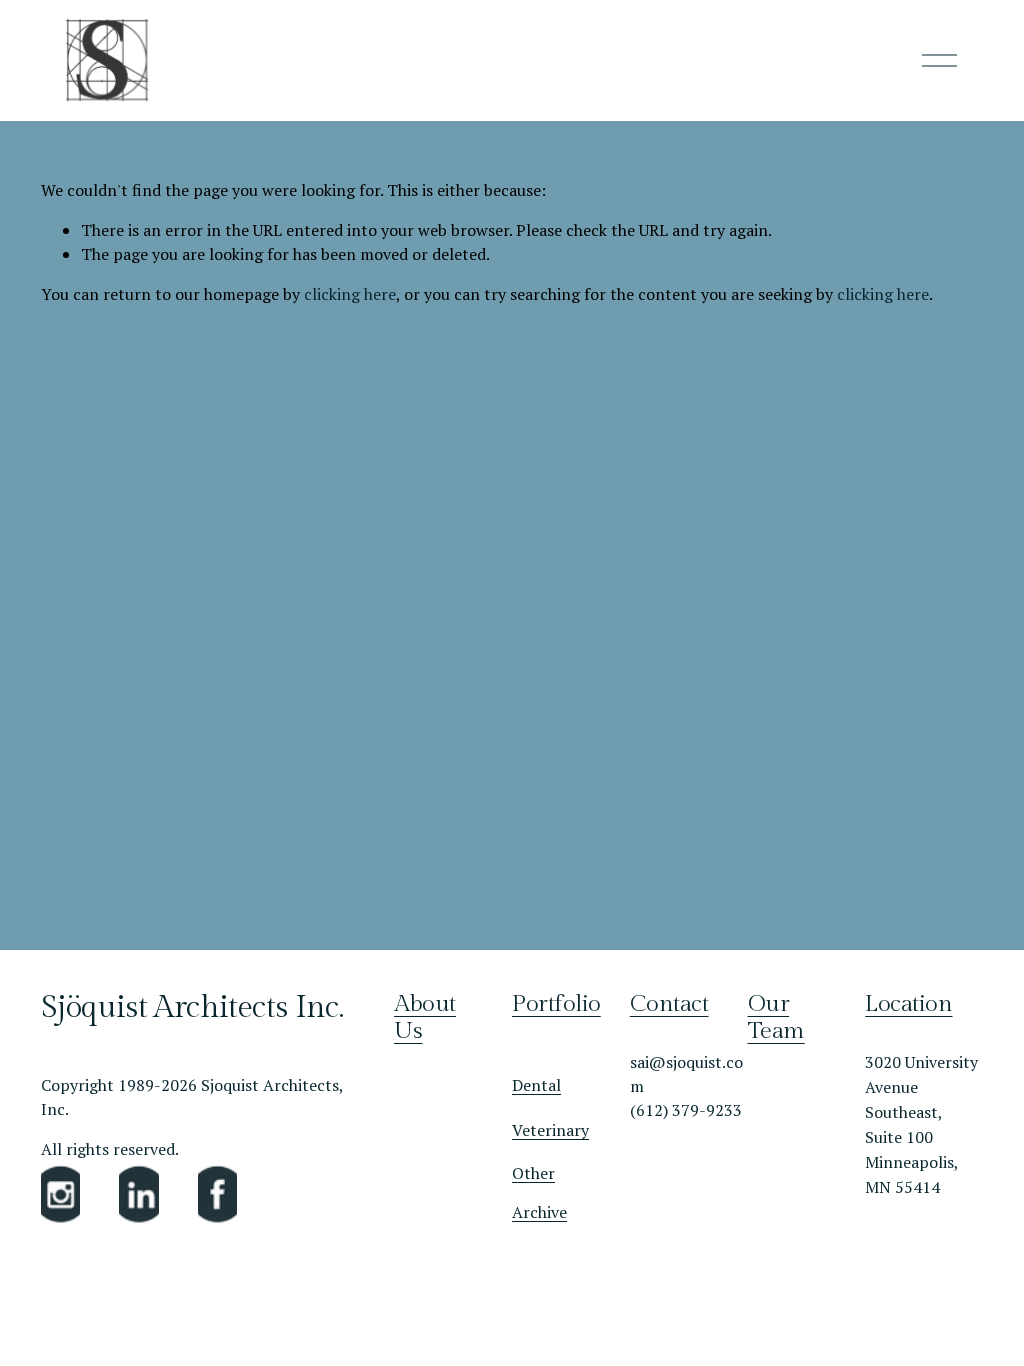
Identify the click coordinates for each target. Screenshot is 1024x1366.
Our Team (776, 1018)
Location (908, 1004)
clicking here (350, 294)
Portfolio (556, 1004)
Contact (669, 1004)
